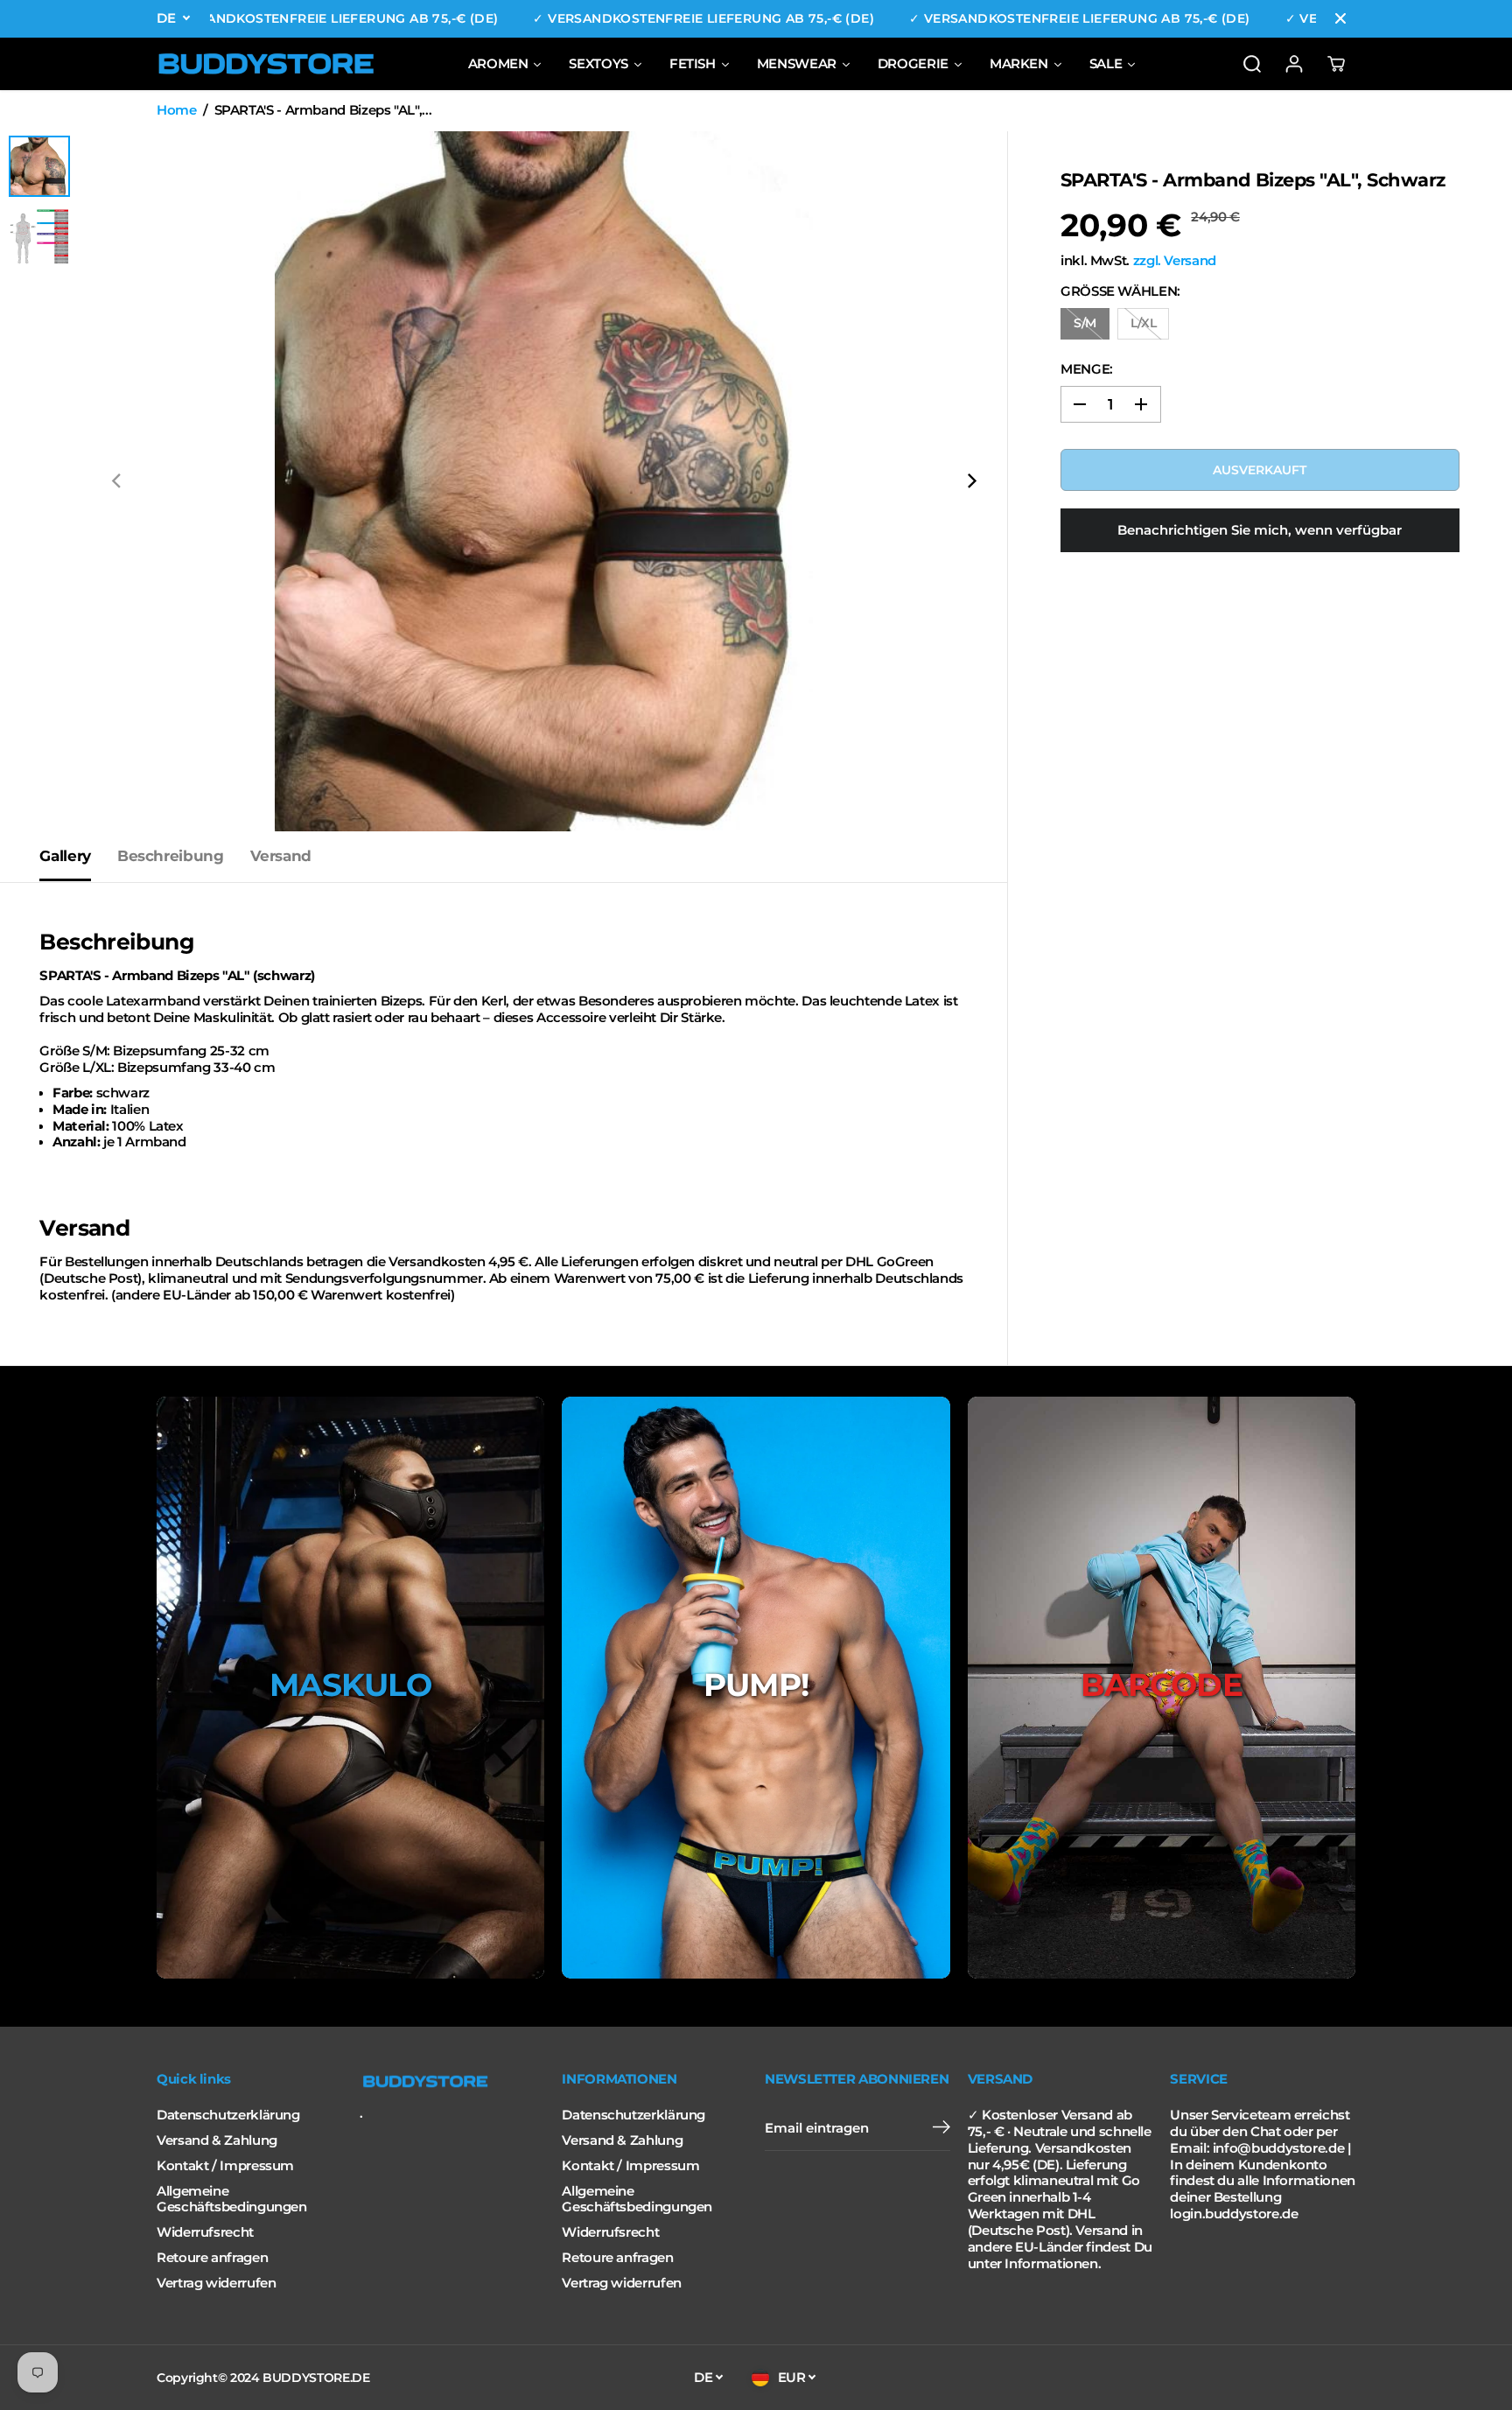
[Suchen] (1252, 64)
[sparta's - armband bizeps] (544, 481)
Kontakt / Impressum (225, 2166)
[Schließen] (1340, 18)
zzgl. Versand (1175, 261)
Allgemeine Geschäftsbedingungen (232, 2200)
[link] (452, 2082)
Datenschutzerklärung (228, 2115)
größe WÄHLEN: (1120, 291)
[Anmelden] (1294, 64)
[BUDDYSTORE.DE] (266, 64)
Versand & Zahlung (217, 2140)
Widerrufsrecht (205, 2232)
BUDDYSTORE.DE (316, 2378)
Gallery (65, 856)
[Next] (970, 481)
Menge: (1087, 369)
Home (177, 110)
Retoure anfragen (212, 2258)
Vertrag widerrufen (216, 2283)
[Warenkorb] (1336, 64)
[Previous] (117, 481)
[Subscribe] (941, 2129)
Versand (281, 856)
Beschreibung (171, 856)
